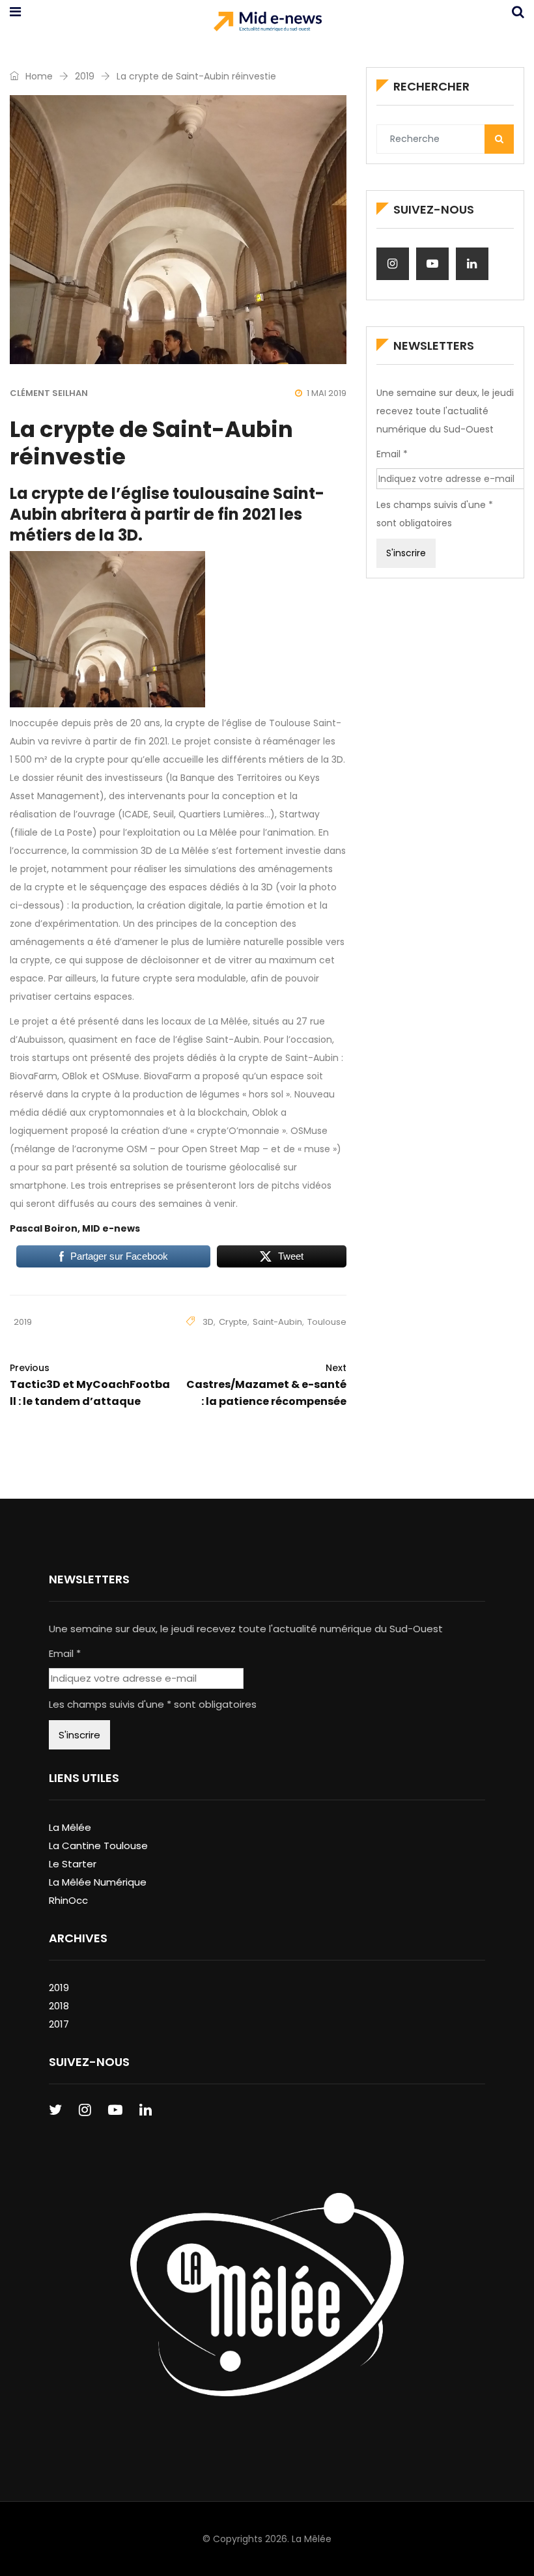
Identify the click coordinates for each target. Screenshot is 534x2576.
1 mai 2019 (327, 393)
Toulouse (327, 1322)
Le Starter (73, 1864)
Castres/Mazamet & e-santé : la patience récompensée (266, 1385)
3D (208, 1322)
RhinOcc (68, 1900)
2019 (85, 76)
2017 (59, 2024)
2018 (59, 2006)
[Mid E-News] (267, 23)
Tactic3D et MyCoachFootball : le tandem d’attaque (90, 1385)
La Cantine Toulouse (98, 1846)
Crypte (233, 1322)
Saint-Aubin (277, 1322)
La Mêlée (70, 1827)
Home (38, 76)
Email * (392, 454)
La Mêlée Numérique (98, 1882)
